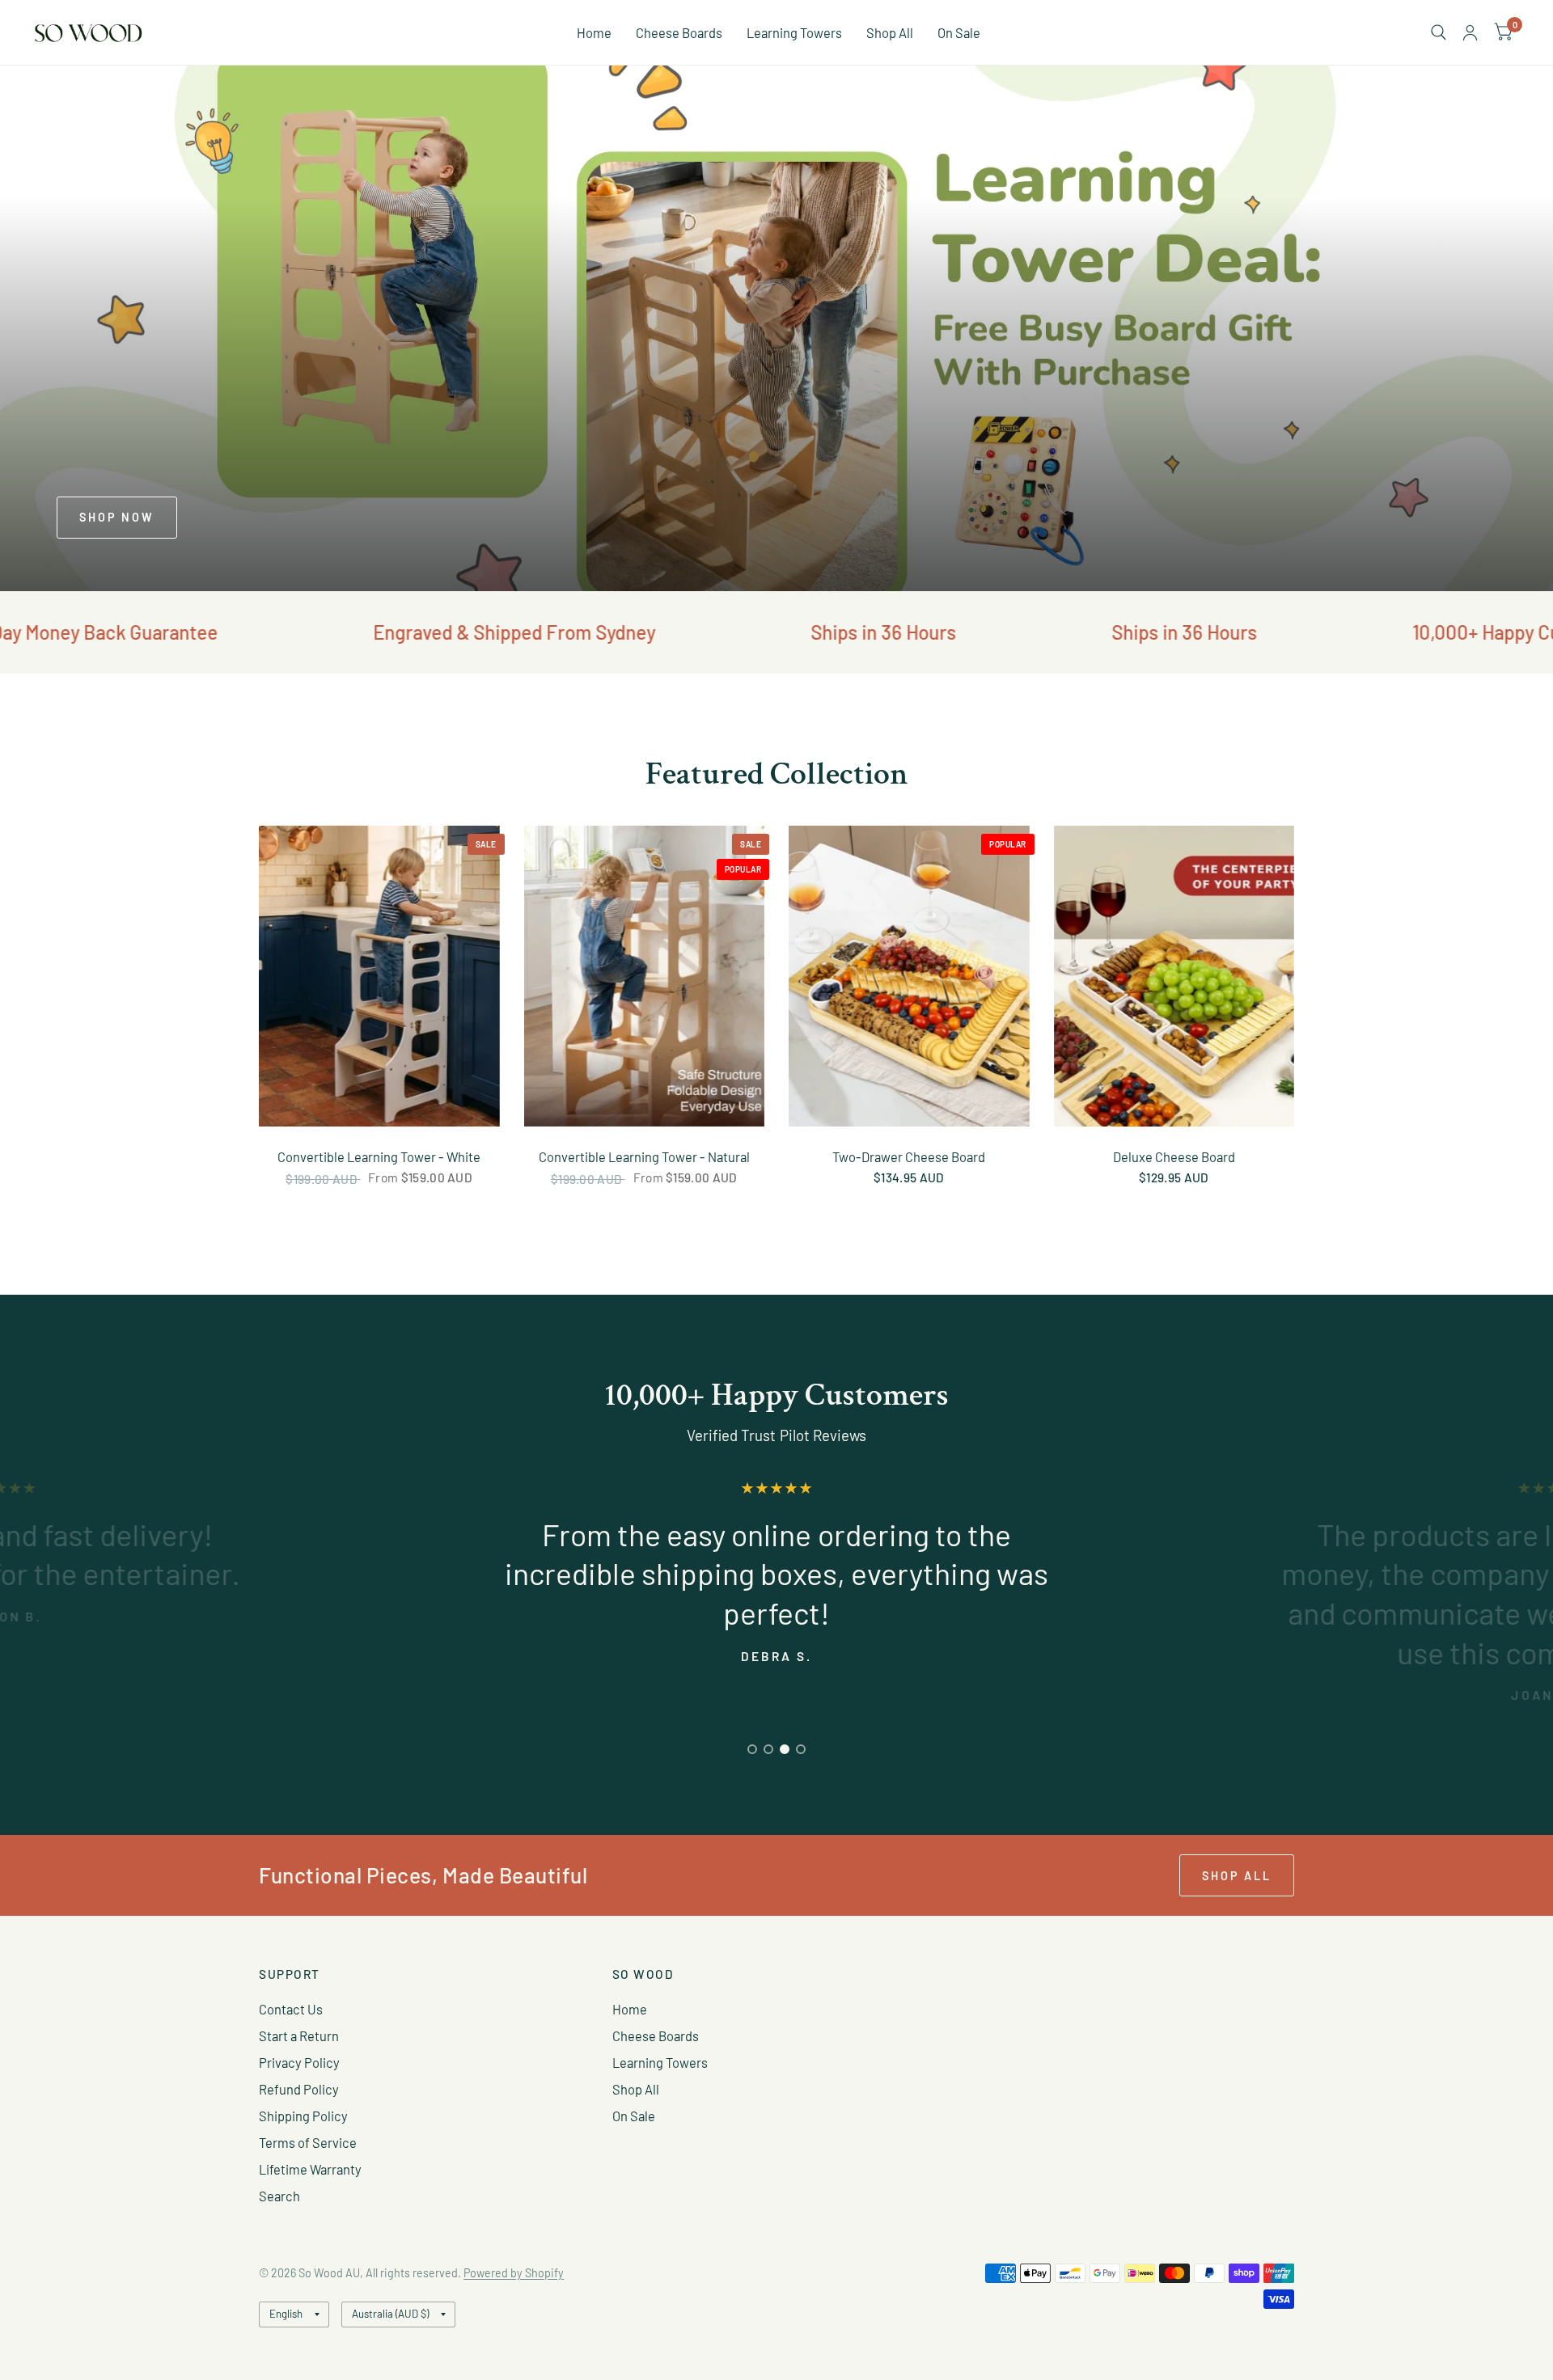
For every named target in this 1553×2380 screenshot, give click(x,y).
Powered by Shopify (514, 2273)
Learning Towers (794, 32)
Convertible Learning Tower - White (379, 1156)
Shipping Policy (303, 2116)
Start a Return (299, 2035)
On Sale (959, 32)
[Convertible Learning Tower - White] (379, 976)
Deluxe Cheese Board (1174, 1156)
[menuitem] (594, 32)
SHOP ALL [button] (1237, 1876)
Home (594, 32)
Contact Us (291, 2009)
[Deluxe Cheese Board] (1174, 976)
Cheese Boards (679, 32)
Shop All (890, 32)
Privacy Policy (299, 2062)
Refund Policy (299, 2089)
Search (279, 2196)
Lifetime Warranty (310, 2169)
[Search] (1439, 32)
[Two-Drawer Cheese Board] (909, 976)
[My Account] (1470, 32)
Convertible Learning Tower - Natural (644, 1156)
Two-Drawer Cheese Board (909, 1156)
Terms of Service (308, 2142)
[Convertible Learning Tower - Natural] (645, 976)
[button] (117, 518)
